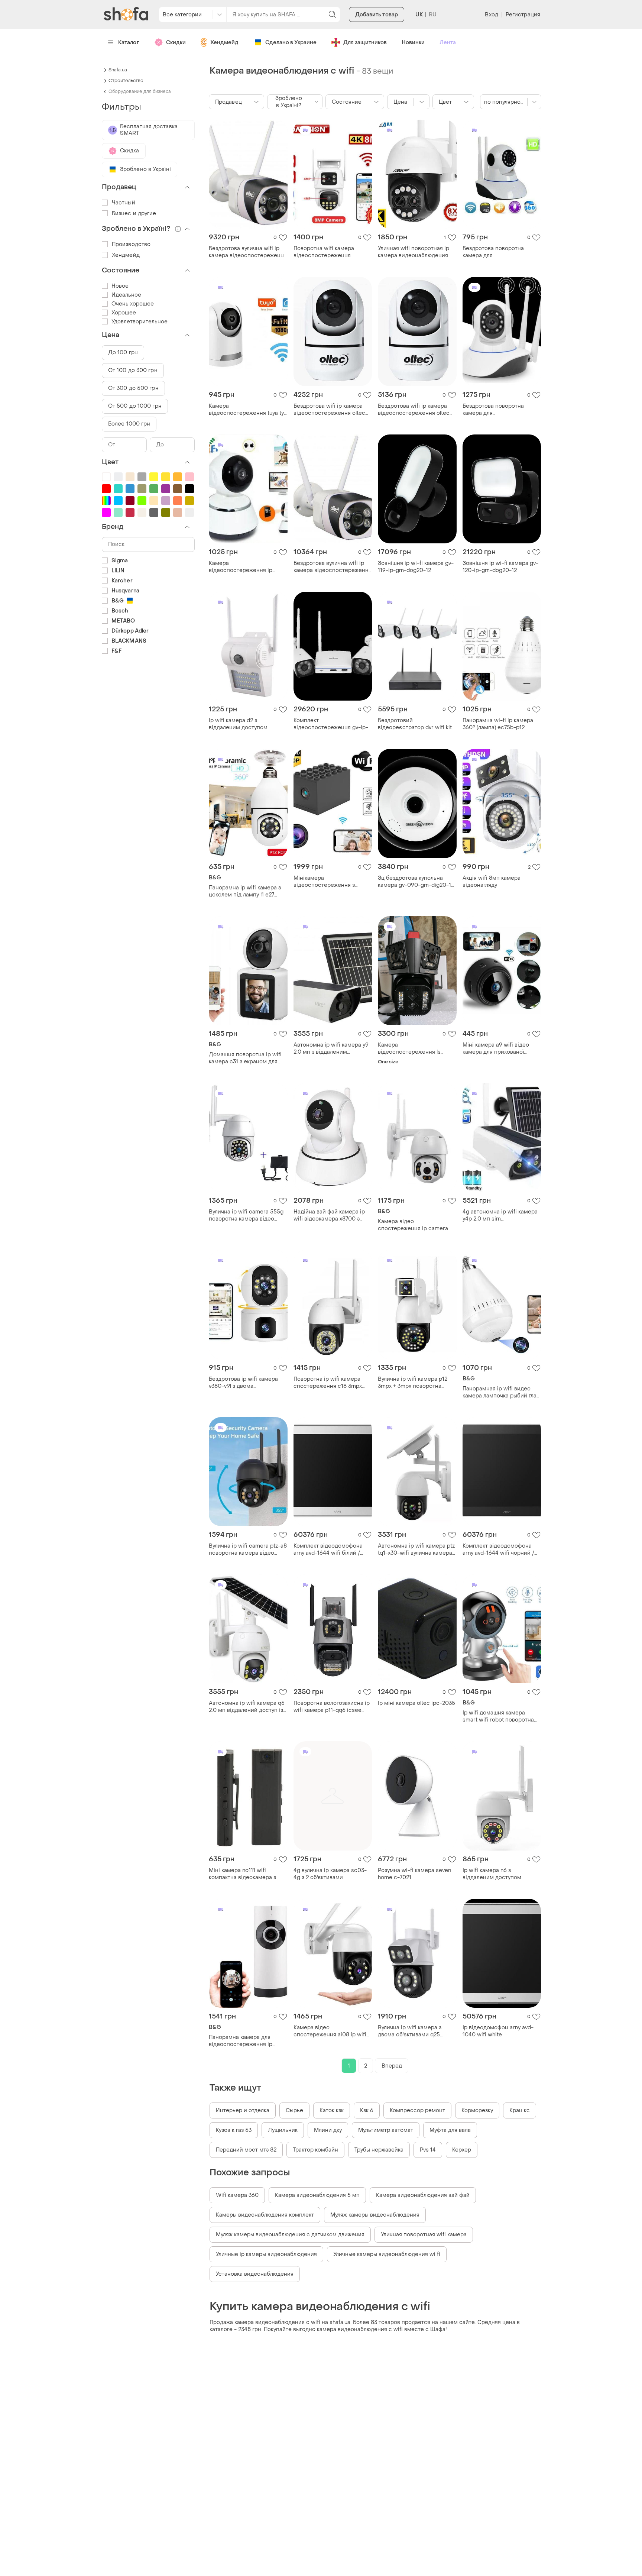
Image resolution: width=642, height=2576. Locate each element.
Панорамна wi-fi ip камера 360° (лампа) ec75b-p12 (498, 724)
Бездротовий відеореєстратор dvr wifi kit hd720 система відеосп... (415, 724)
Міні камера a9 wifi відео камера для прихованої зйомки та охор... (496, 1048)
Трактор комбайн (315, 2150)
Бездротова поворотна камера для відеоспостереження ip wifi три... (500, 410)
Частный (124, 203)
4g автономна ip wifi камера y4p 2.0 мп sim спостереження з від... (500, 1215)
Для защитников (365, 43)
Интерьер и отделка (243, 2110)
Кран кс (520, 2110)
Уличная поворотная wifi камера (424, 2235)
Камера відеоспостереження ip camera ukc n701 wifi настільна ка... (241, 567)
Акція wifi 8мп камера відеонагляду (492, 882)
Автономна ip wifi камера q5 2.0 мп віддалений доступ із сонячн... (247, 1707)
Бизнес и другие (134, 214)
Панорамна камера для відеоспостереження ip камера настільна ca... (241, 2041)
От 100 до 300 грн (133, 370)
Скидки (176, 43)
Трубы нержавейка (379, 2150)
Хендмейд (224, 43)
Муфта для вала (450, 2130)
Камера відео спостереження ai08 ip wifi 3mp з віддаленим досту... (330, 2031)
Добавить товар (377, 15)
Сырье (294, 2110)
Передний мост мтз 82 (246, 2150)
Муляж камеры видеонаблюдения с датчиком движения (290, 2235)
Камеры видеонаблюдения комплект (265, 2215)
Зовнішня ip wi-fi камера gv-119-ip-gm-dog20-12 (416, 567)
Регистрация (523, 15)
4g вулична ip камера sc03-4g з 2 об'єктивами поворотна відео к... (330, 1874)
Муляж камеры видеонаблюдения (375, 2215)
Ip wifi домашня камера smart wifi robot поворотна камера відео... (498, 1716)
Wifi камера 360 (237, 2195)
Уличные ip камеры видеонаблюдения (266, 2254)
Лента (448, 43)
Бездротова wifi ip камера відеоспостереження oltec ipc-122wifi (329, 410)
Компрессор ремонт (417, 2110)
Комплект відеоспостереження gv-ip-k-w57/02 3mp (331, 724)
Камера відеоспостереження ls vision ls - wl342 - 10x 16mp (413, 1048)
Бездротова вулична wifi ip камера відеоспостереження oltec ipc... (248, 252)
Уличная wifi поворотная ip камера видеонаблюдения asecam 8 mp (414, 252)
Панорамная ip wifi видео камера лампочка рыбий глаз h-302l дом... (501, 1392)
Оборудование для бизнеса (140, 91)
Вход (491, 15)
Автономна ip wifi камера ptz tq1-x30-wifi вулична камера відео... (416, 1549)
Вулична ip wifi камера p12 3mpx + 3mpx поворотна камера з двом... (413, 1383)
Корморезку (477, 2110)
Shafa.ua (118, 70)
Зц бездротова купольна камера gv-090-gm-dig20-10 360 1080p (416, 882)
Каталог (129, 43)
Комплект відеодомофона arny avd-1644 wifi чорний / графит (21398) (498, 1549)
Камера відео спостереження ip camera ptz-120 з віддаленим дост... (414, 1225)
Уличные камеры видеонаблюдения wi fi (387, 2254)
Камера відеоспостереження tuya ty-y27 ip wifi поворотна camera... (248, 410)
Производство (131, 244)
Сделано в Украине (291, 43)
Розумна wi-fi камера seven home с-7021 (414, 1874)
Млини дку (328, 2130)
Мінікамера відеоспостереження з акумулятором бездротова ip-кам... (328, 882)
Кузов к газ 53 (234, 2130)
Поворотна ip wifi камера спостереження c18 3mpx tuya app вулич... (328, 1383)
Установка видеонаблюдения (255, 2274)
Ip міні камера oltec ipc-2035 (416, 1703)
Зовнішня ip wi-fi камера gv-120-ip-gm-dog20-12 (500, 567)
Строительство (126, 81)
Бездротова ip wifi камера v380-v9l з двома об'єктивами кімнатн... (243, 1383)
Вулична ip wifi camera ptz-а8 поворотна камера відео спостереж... (248, 1549)
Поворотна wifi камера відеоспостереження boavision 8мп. (324, 252)
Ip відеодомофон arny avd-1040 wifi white (498, 2031)
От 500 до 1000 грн (135, 406)
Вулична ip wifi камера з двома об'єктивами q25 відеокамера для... (410, 2031)
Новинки (413, 43)
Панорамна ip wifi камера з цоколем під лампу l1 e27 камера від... (245, 891)
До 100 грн (123, 353)
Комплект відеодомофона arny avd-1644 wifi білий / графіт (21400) (328, 1549)
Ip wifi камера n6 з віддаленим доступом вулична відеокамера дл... (496, 1874)
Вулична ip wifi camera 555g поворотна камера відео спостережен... (246, 1215)
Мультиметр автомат (386, 2130)
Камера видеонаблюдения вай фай (423, 2195)
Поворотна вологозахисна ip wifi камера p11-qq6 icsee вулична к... (332, 1707)
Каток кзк (332, 2110)
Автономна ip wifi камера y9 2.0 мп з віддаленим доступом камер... (331, 1048)
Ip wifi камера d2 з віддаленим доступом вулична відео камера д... (242, 724)
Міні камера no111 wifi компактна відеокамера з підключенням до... (242, 1874)
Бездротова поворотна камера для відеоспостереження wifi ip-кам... (501, 252)
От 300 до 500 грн (133, 388)
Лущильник (283, 2130)
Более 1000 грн (129, 424)
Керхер (462, 2150)
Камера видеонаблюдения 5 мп (317, 2195)
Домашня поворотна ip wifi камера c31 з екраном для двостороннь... (245, 1058)
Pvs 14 (428, 2150)
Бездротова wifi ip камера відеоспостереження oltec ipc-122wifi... (414, 410)
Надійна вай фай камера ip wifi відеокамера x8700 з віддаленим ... (329, 1215)
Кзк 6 (367, 2110)
